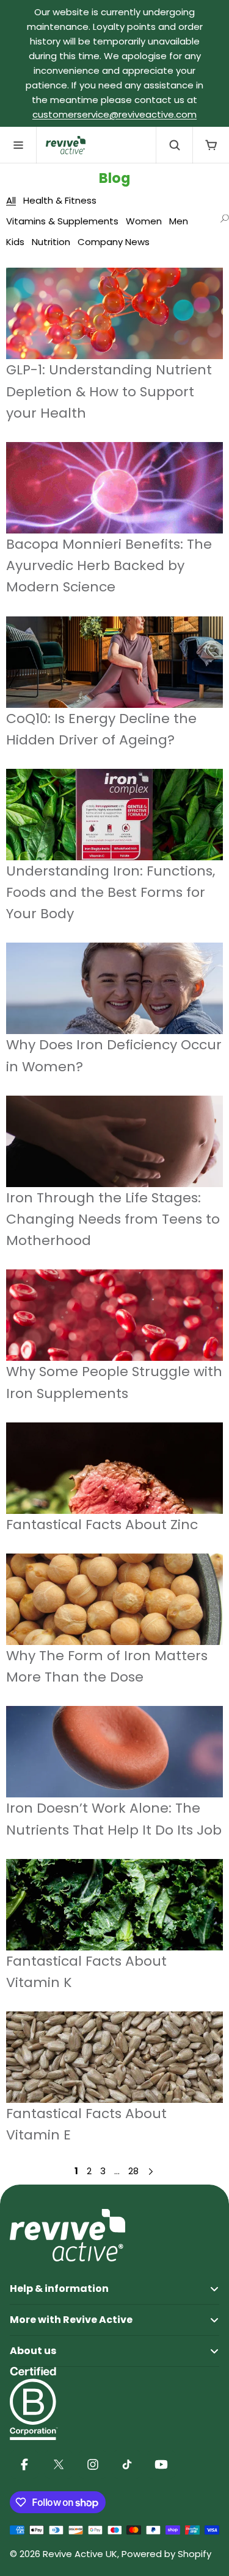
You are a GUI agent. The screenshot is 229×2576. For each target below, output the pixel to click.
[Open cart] (211, 145)
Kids (15, 242)
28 (133, 2171)
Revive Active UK (80, 2554)
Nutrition (51, 242)
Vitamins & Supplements (62, 221)
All (11, 200)
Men (179, 221)
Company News (114, 242)
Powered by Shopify (166, 2554)
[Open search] (174, 145)
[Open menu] (18, 145)
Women (144, 221)
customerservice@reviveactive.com (114, 114)
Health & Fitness (60, 200)
